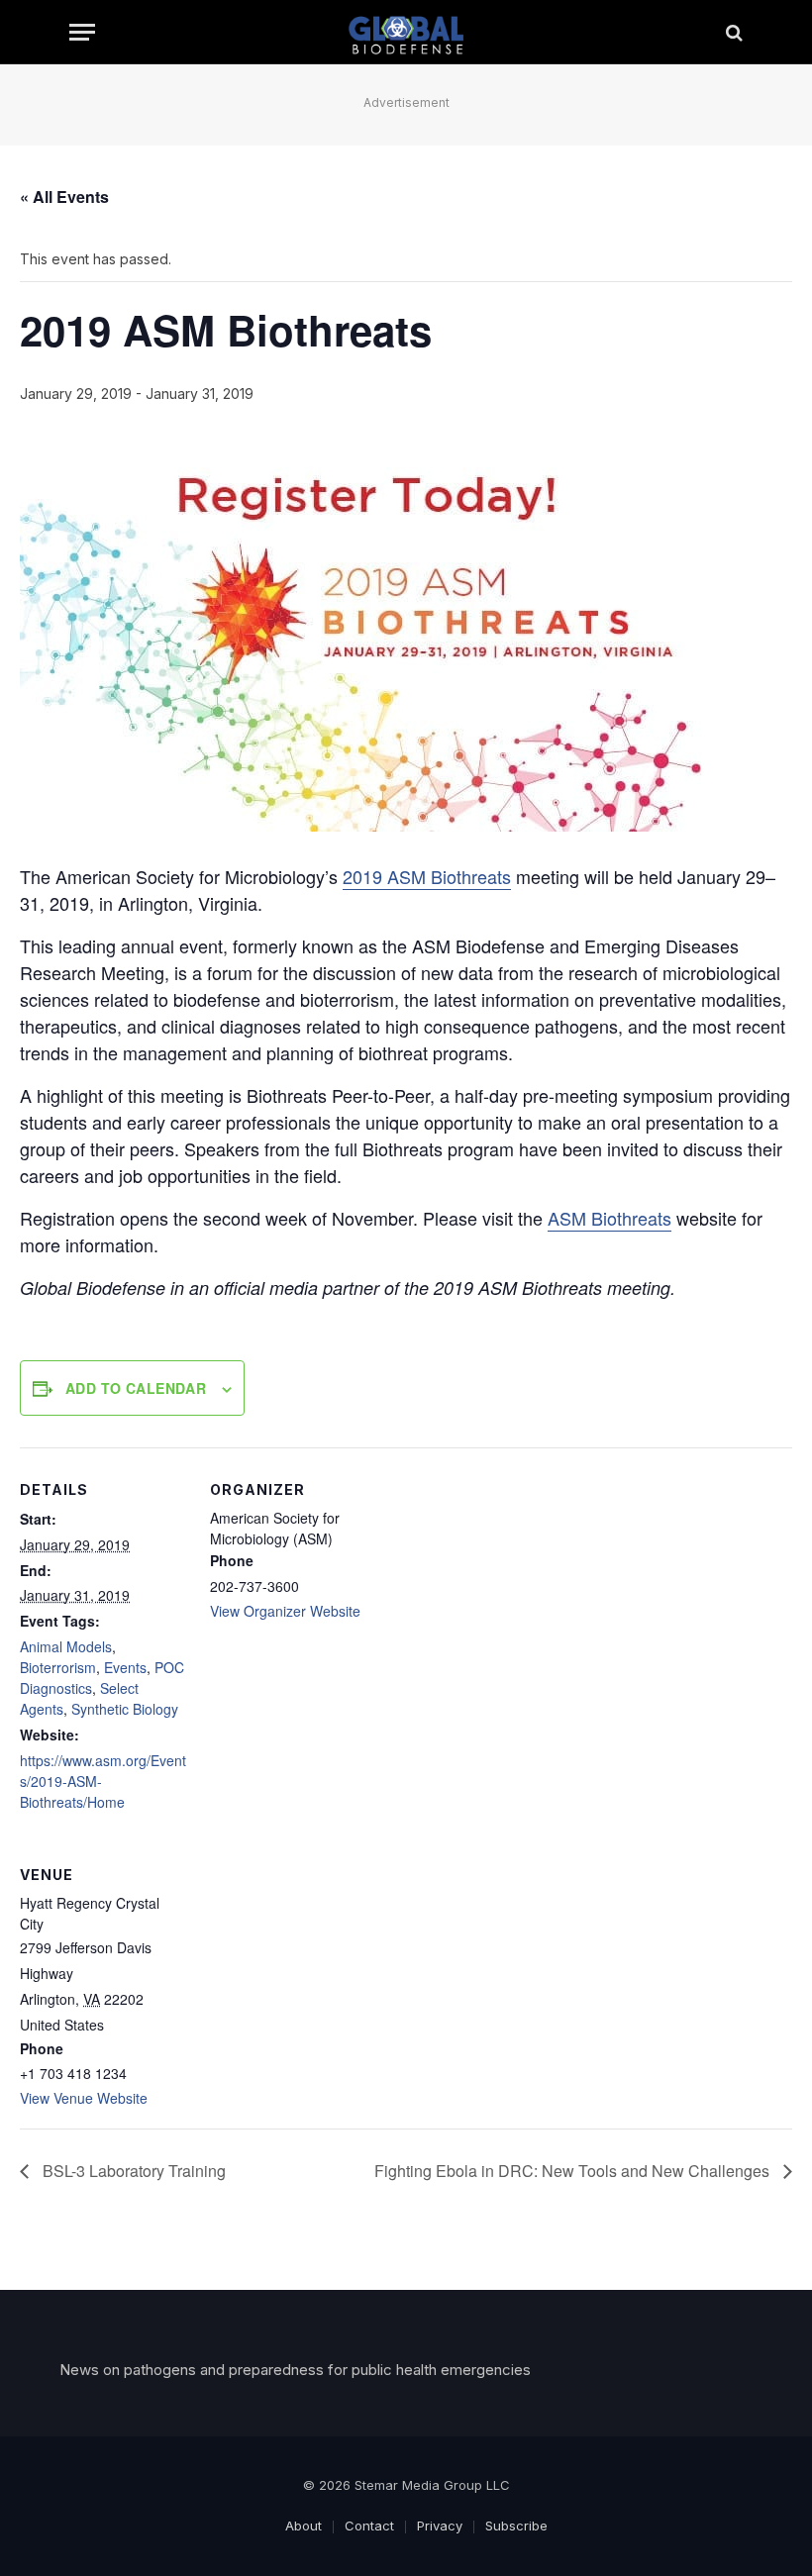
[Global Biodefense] (406, 32)
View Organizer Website (285, 1611)
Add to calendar (136, 1388)
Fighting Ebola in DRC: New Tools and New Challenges (574, 2171)
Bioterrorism (58, 1667)
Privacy (440, 2526)
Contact (369, 2526)
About (304, 2526)
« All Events (64, 197)
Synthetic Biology (125, 1709)
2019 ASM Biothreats (427, 876)
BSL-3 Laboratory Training (132, 2171)
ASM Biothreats (609, 1218)
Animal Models (66, 1646)
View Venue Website (84, 2098)
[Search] (732, 32)
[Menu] (82, 32)
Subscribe (516, 2526)
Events (125, 1667)
